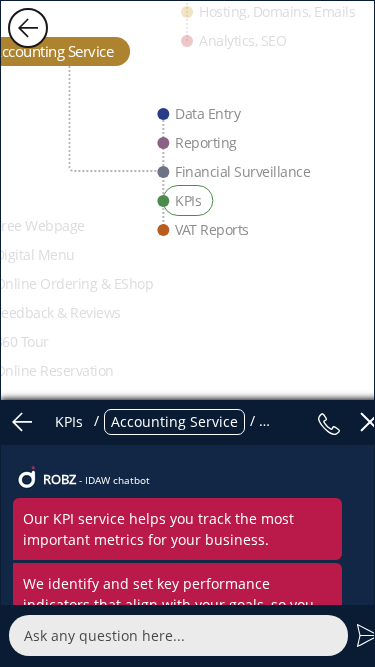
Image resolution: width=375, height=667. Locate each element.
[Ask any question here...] (178, 635)
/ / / (178, 421)
